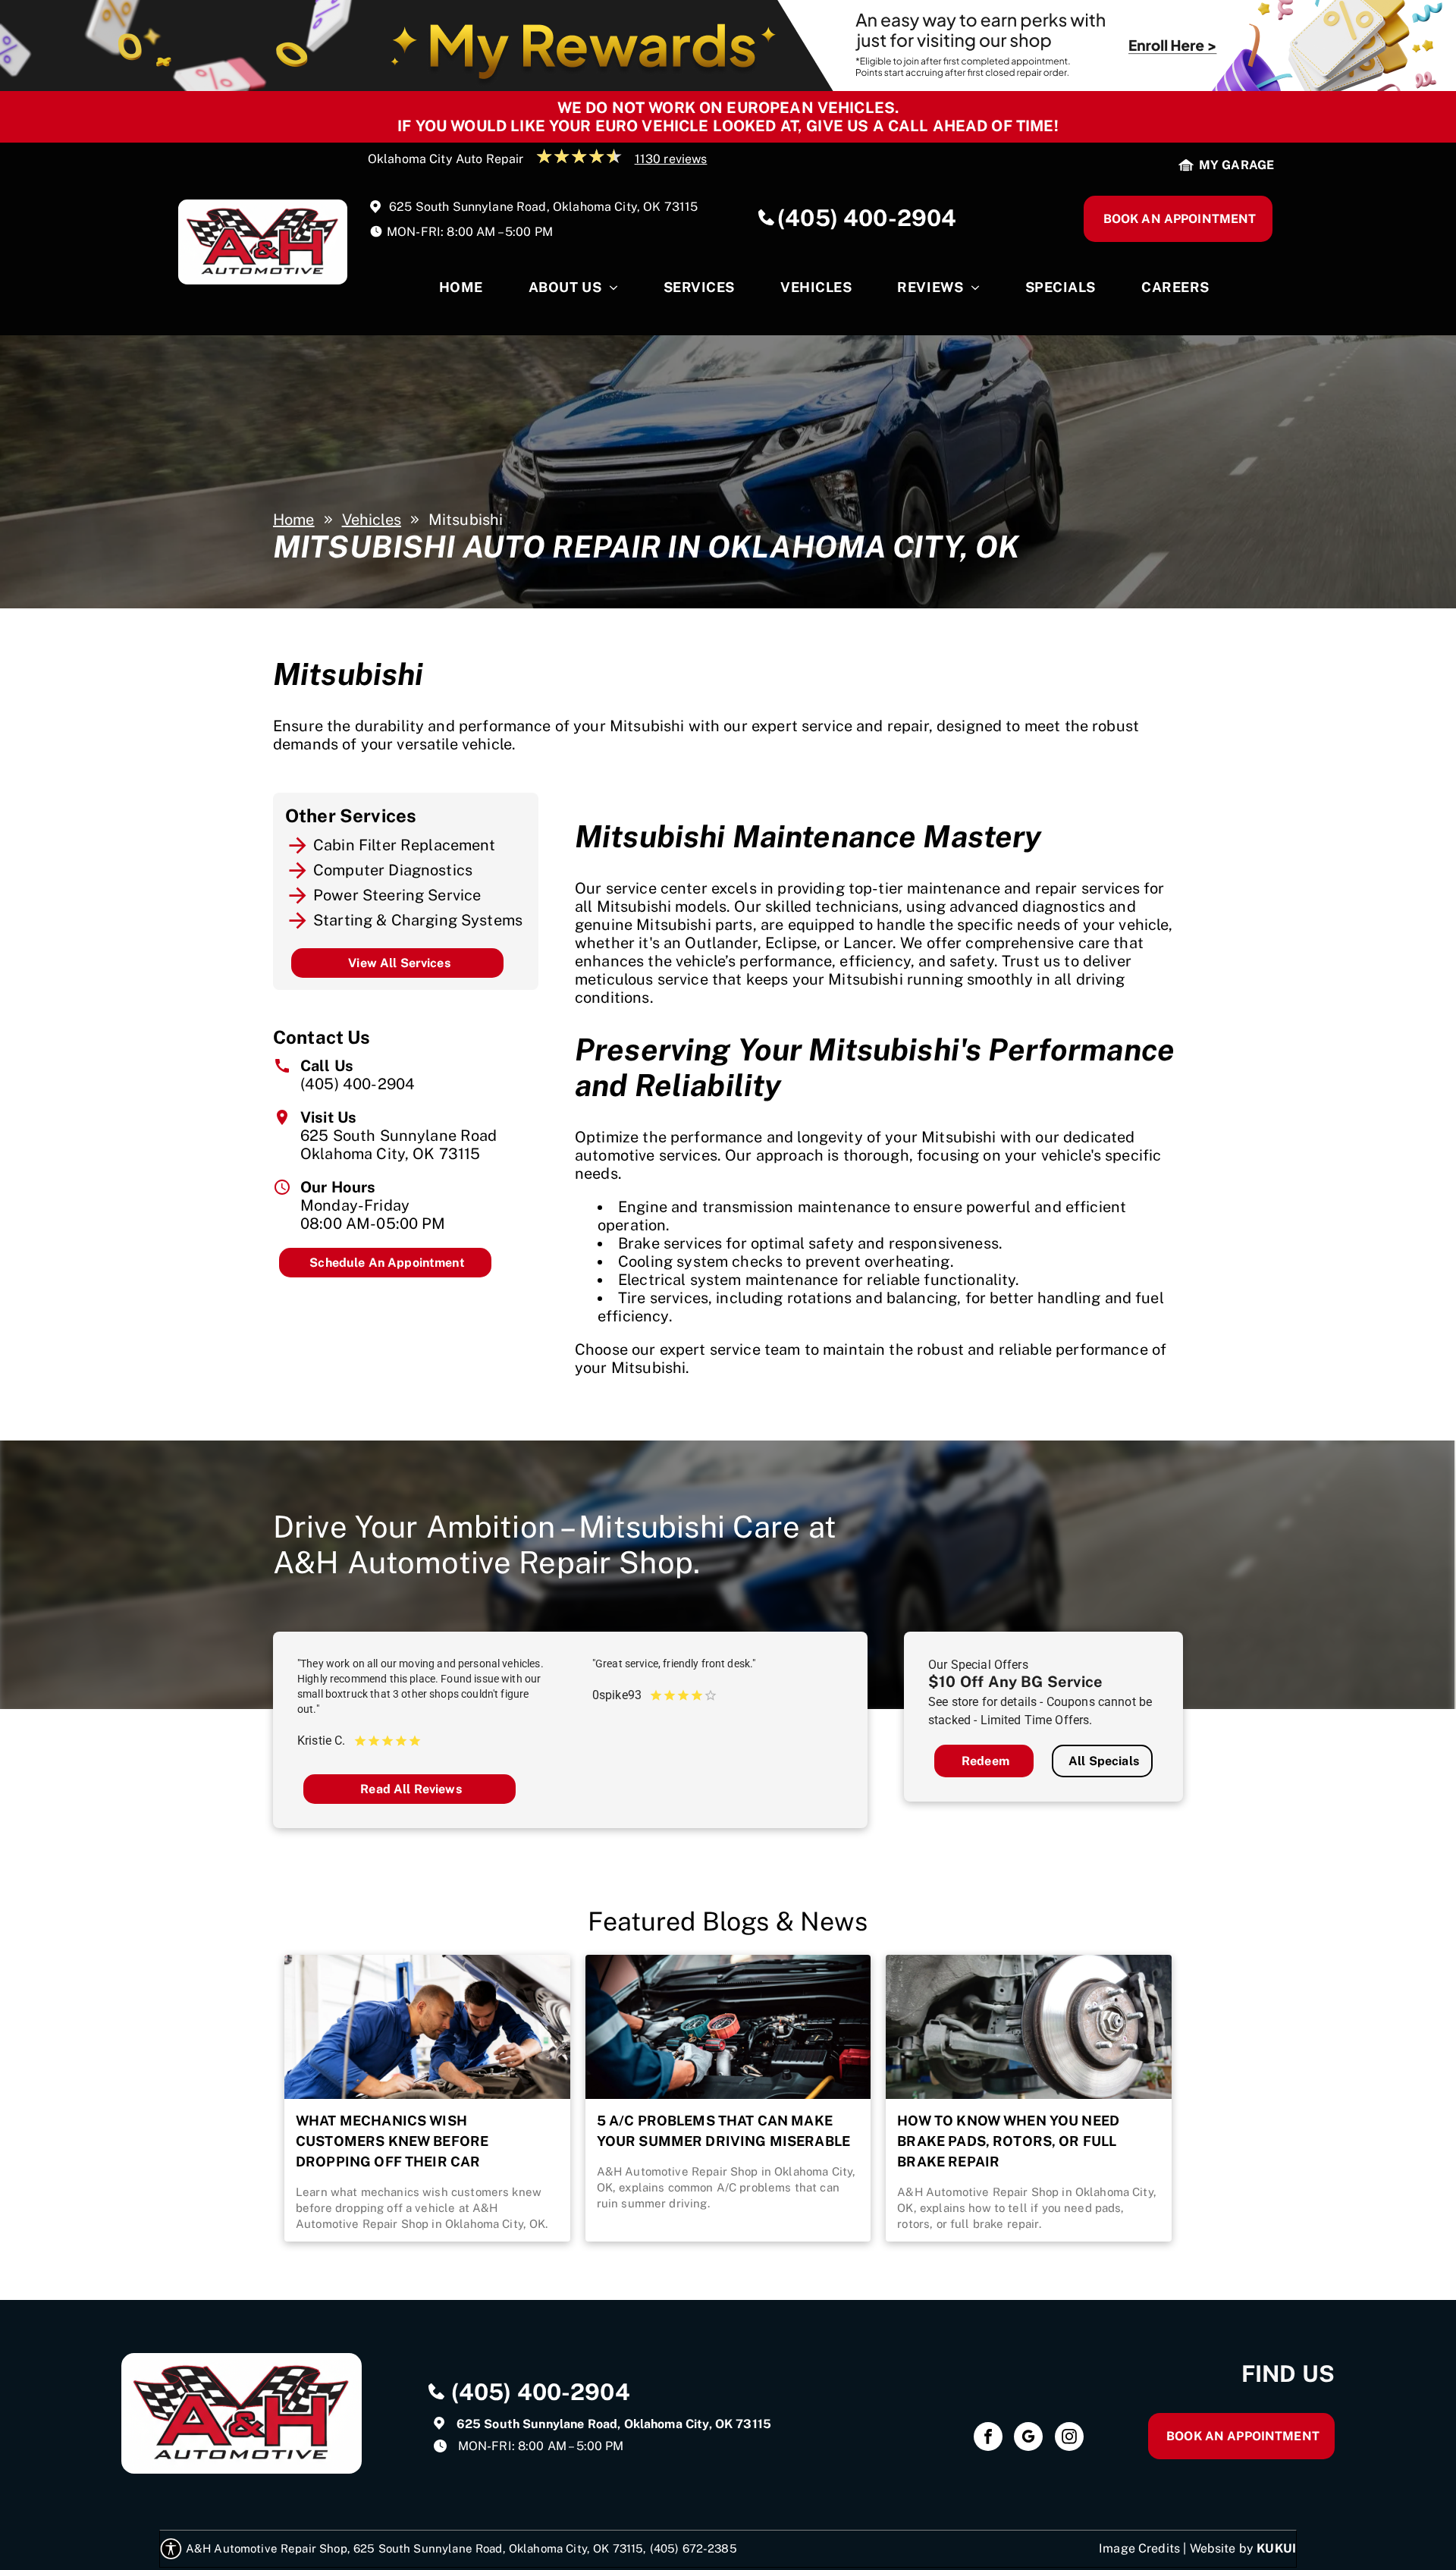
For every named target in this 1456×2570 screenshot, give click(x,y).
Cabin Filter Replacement (405, 845)
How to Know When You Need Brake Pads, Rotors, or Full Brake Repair (1008, 2141)
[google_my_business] (1028, 2438)
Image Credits (1139, 2548)
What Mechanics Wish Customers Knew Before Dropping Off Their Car (392, 2141)
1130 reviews (671, 159)
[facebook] (988, 2438)
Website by (1222, 2548)
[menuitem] (461, 291)
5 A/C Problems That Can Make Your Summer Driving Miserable (723, 2131)
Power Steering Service (397, 895)
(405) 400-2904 (358, 1084)
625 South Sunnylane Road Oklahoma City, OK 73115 (399, 1145)
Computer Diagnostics (393, 870)
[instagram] (1069, 2438)
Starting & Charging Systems (418, 920)
